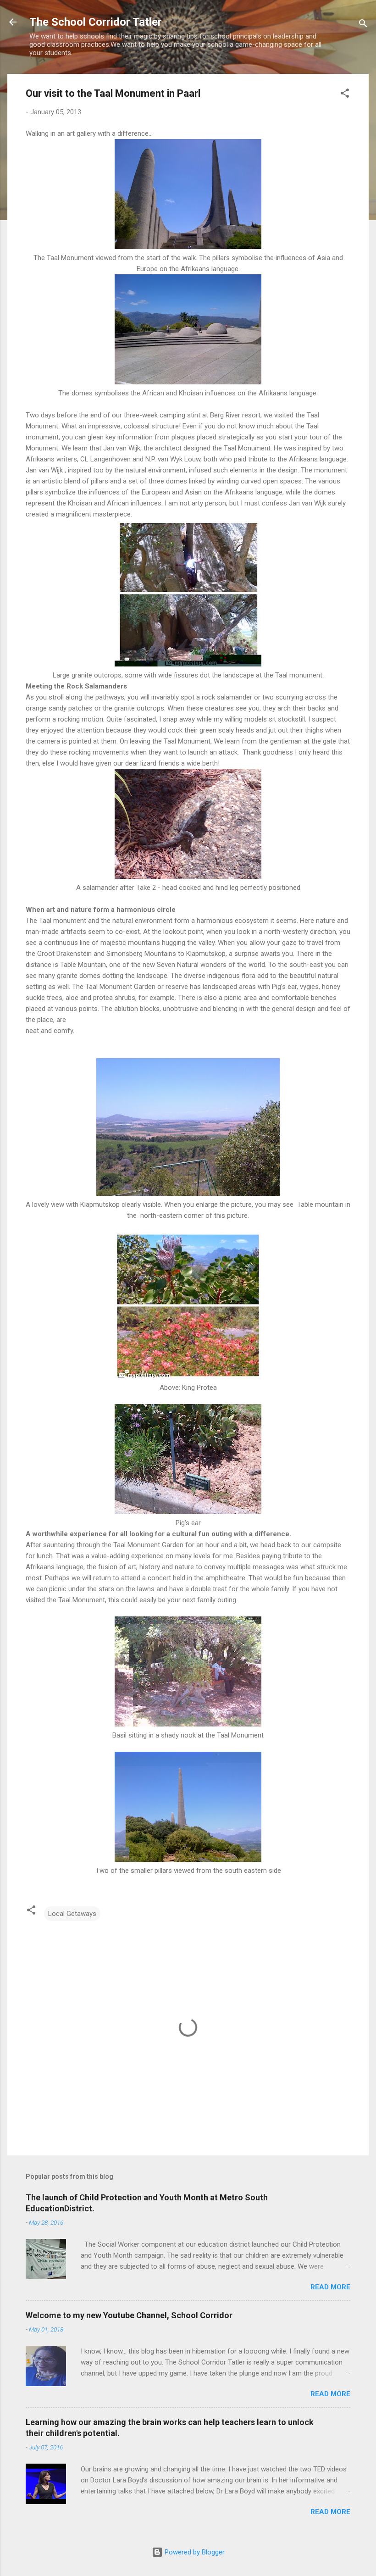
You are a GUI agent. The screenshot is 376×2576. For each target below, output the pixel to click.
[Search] (363, 25)
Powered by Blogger (194, 2552)
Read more (330, 2287)
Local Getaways (72, 1914)
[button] (345, 95)
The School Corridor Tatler (96, 22)
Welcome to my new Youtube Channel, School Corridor (129, 2315)
